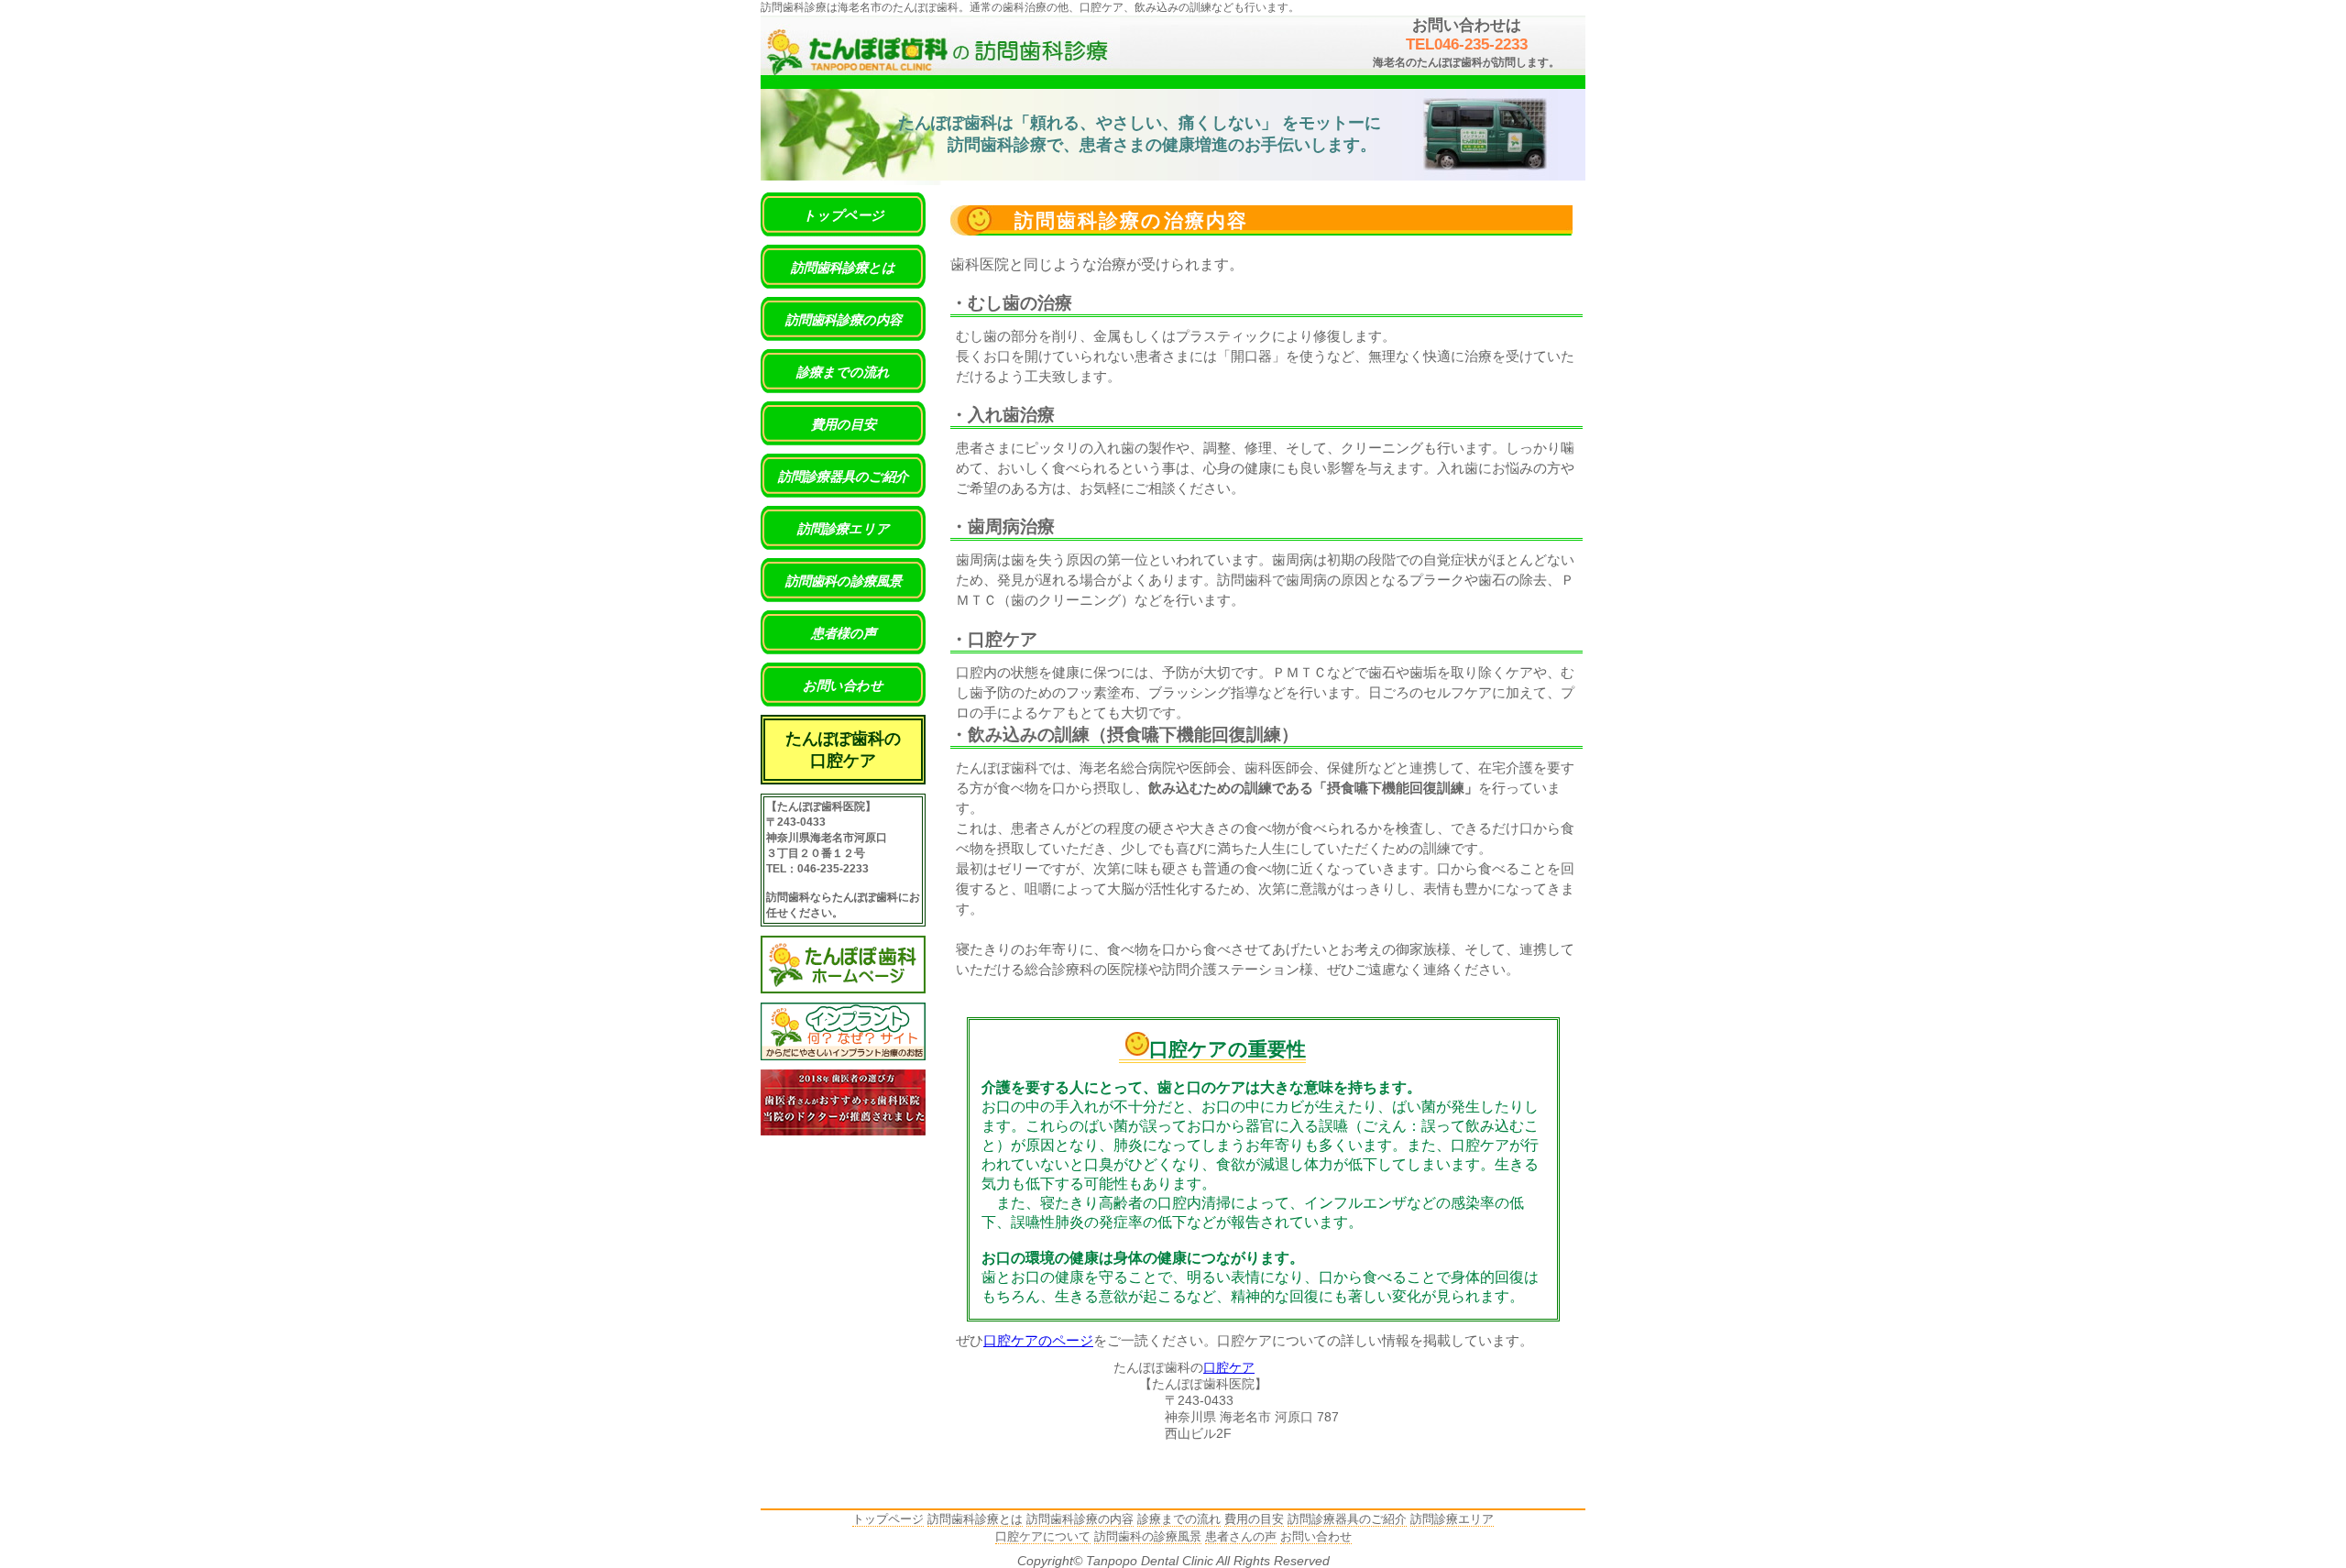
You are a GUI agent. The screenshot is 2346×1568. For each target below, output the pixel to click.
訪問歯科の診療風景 (844, 581)
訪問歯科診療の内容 (844, 320)
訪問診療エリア (844, 529)
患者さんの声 (1241, 1536)
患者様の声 (844, 633)
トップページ (844, 215)
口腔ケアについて (1043, 1536)
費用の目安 (844, 424)
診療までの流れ (843, 372)
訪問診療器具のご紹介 (843, 477)
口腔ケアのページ (1038, 1341)
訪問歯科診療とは (843, 268)
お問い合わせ (843, 685)
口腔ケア (1229, 1368)
